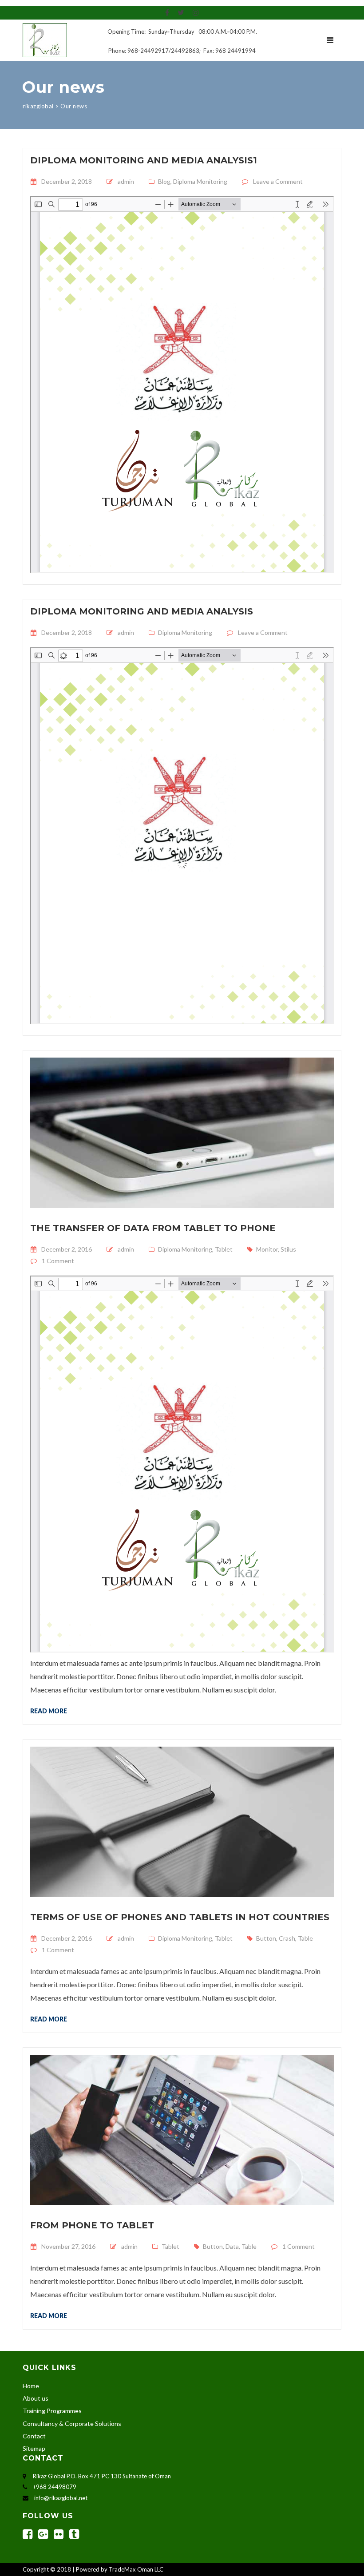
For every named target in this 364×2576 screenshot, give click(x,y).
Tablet (224, 1249)
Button (266, 1938)
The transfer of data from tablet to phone (153, 1228)
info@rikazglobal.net (61, 2498)
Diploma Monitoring (200, 181)
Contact (34, 2436)
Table (305, 1938)
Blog (164, 181)
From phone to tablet (92, 2225)
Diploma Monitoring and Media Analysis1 (144, 160)
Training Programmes (52, 2411)
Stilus (288, 1249)
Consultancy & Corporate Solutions (72, 2423)
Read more (49, 1711)
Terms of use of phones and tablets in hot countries (180, 1917)
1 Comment (58, 1261)
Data (232, 2246)
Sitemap (34, 2448)
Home (31, 2386)
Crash (287, 1938)
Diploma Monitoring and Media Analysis (142, 611)
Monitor (267, 1249)
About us (36, 2398)
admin (126, 181)
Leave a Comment (278, 181)
